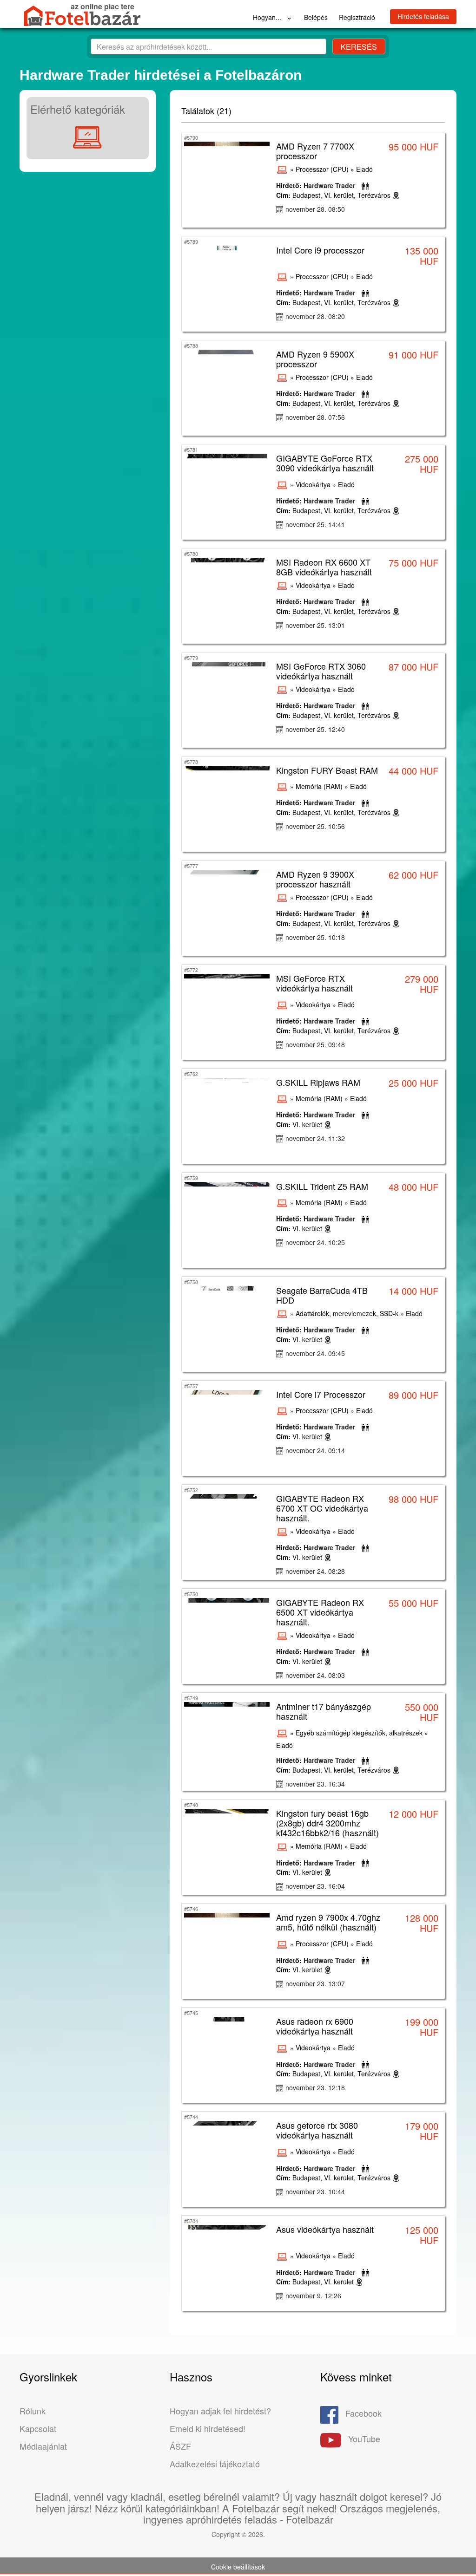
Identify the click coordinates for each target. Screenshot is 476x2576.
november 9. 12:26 (313, 2296)
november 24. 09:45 (315, 1353)
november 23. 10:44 (315, 2191)
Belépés (316, 17)
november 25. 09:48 (315, 1044)
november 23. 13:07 (315, 1983)
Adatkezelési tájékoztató (215, 2464)
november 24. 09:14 (315, 1450)
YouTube (364, 2439)
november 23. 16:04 (315, 1886)
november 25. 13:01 (315, 625)
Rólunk (33, 2411)
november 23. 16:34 (315, 1784)
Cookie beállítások (238, 2567)
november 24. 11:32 (315, 1138)
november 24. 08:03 (315, 1675)
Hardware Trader (329, 185)
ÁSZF (180, 2446)
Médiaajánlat (43, 2446)
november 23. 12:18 (315, 2087)
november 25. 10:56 (315, 826)
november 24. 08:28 (315, 1571)
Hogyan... (268, 17)
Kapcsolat (38, 2428)
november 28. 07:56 (315, 417)
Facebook (364, 2413)
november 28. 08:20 (315, 316)
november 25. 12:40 (315, 729)
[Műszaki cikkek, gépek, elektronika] (88, 137)
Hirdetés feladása (423, 16)
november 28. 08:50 (315, 209)
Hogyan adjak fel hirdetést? (220, 2411)
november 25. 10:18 (315, 937)
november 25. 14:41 (315, 524)
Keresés (359, 47)
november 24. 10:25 (315, 1242)
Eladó (364, 169)
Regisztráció (357, 17)
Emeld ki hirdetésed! (208, 2428)
